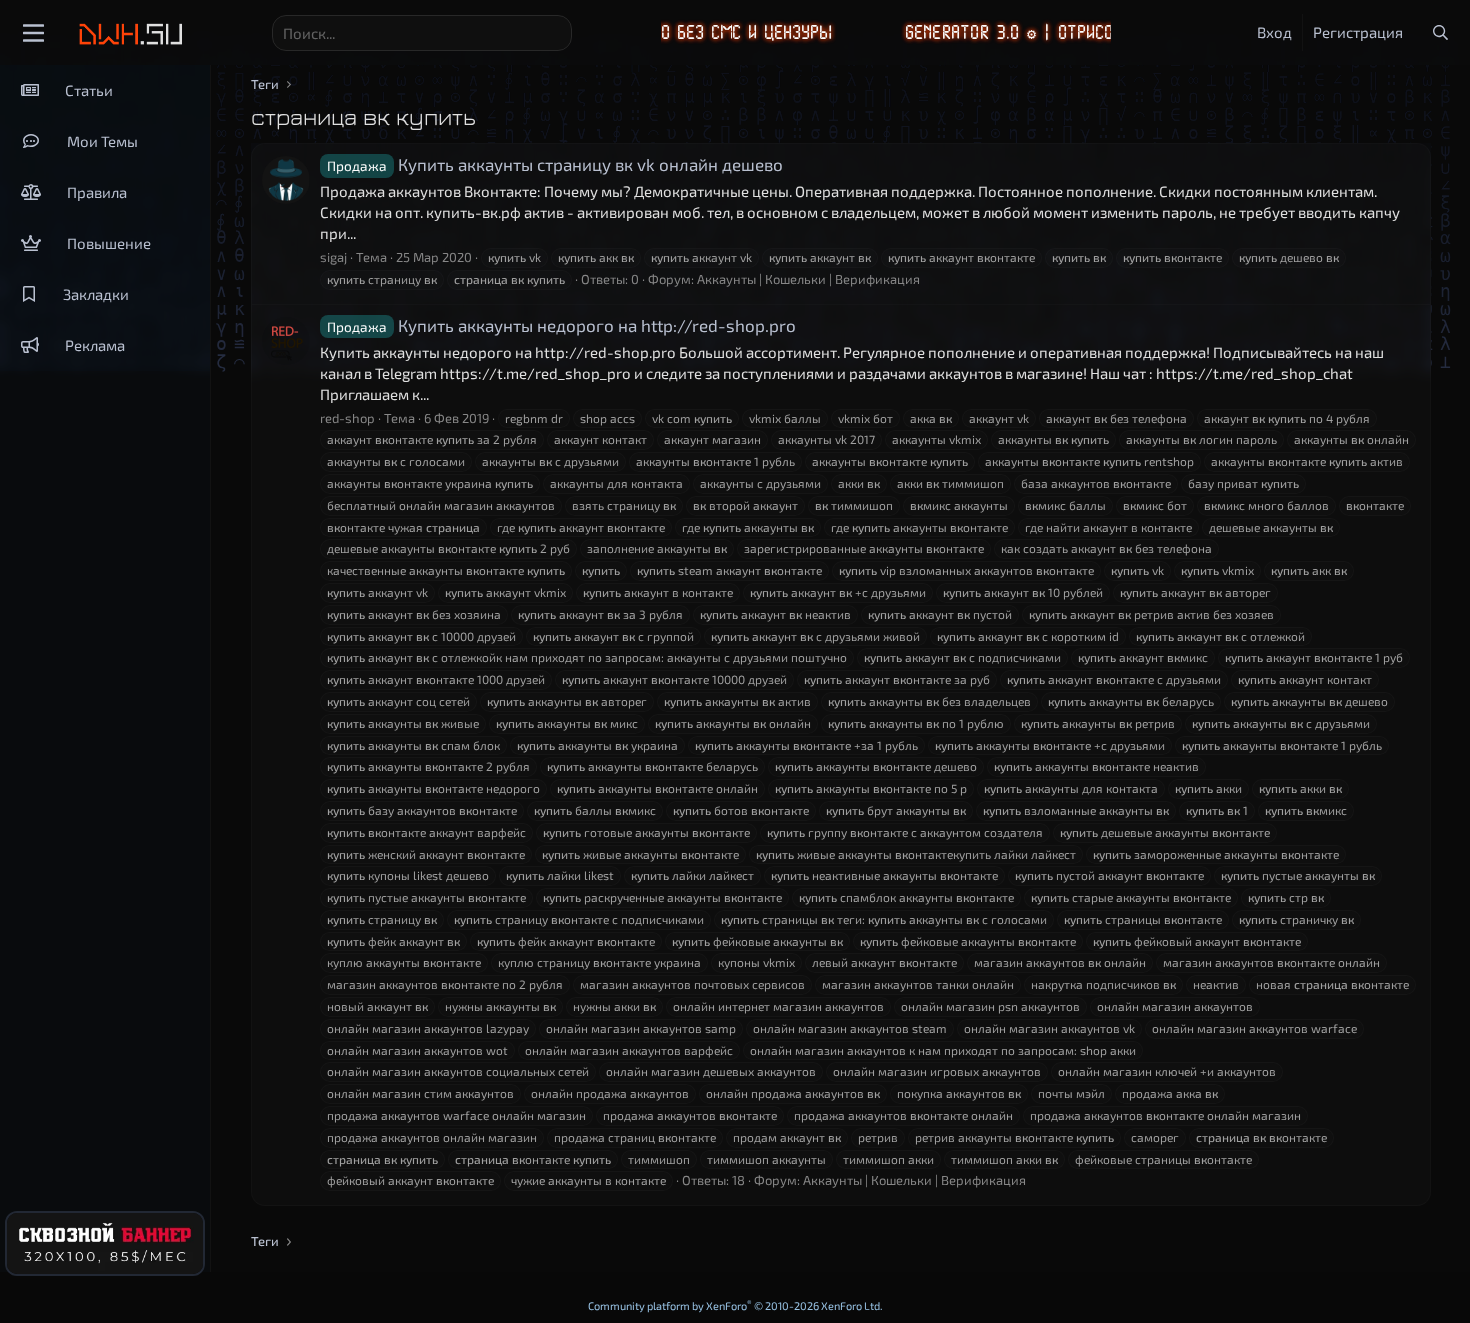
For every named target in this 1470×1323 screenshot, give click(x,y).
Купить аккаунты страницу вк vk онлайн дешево (555, 164)
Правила (97, 192)
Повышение (109, 243)
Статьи (89, 90)
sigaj (333, 257)
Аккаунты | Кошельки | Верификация (808, 279)
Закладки (96, 294)
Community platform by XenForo (735, 1305)
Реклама (95, 345)
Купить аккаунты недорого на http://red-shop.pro (561, 325)
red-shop (347, 418)
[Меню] (33, 33)
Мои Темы (102, 141)
